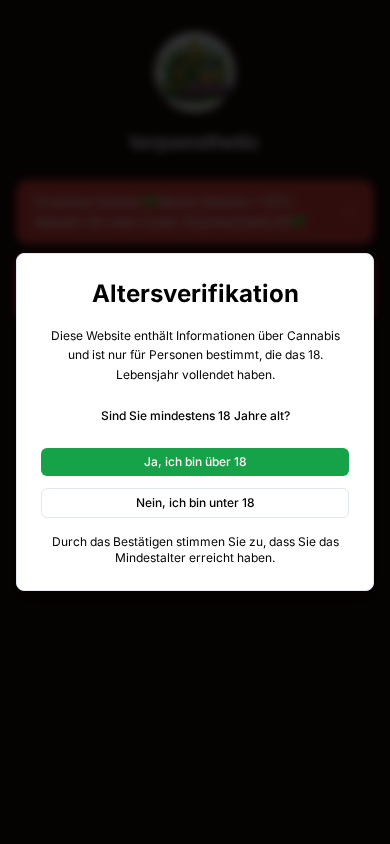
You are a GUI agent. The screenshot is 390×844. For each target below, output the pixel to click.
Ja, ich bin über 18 (195, 461)
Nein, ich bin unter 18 (195, 502)
